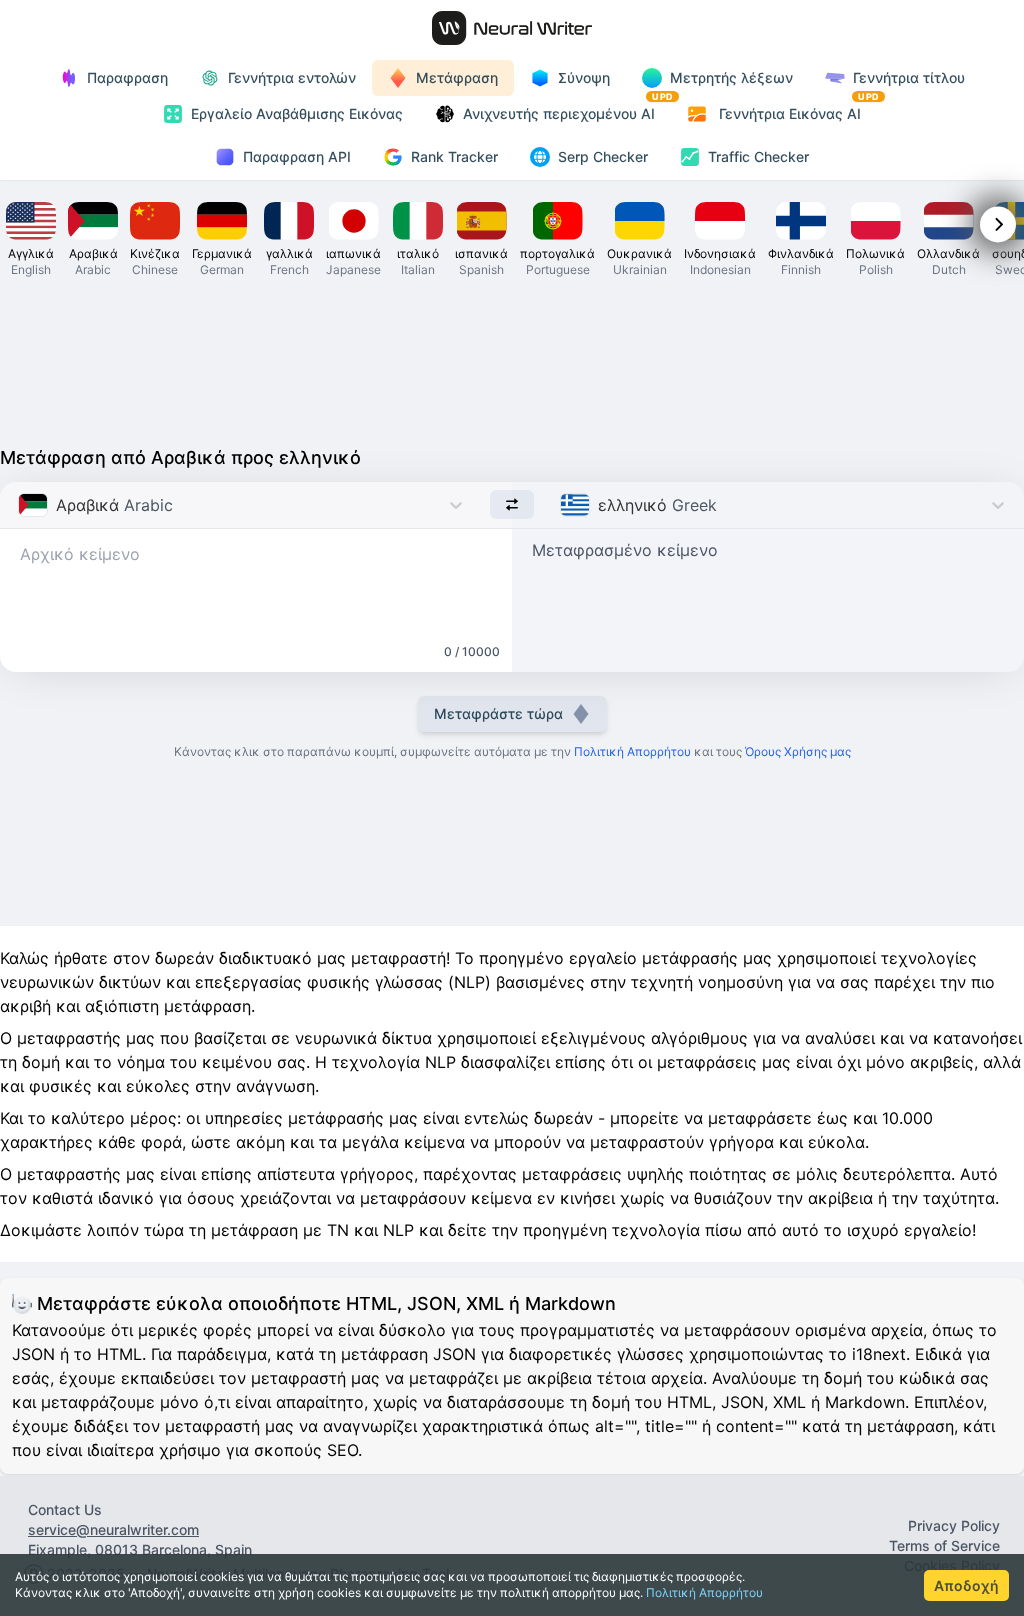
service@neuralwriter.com (113, 1529)
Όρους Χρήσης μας (798, 751)
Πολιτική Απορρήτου (704, 1592)
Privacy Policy (954, 1525)
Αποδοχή (966, 1585)
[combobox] (20, 505)
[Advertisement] (512, 360)
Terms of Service (944, 1545)
